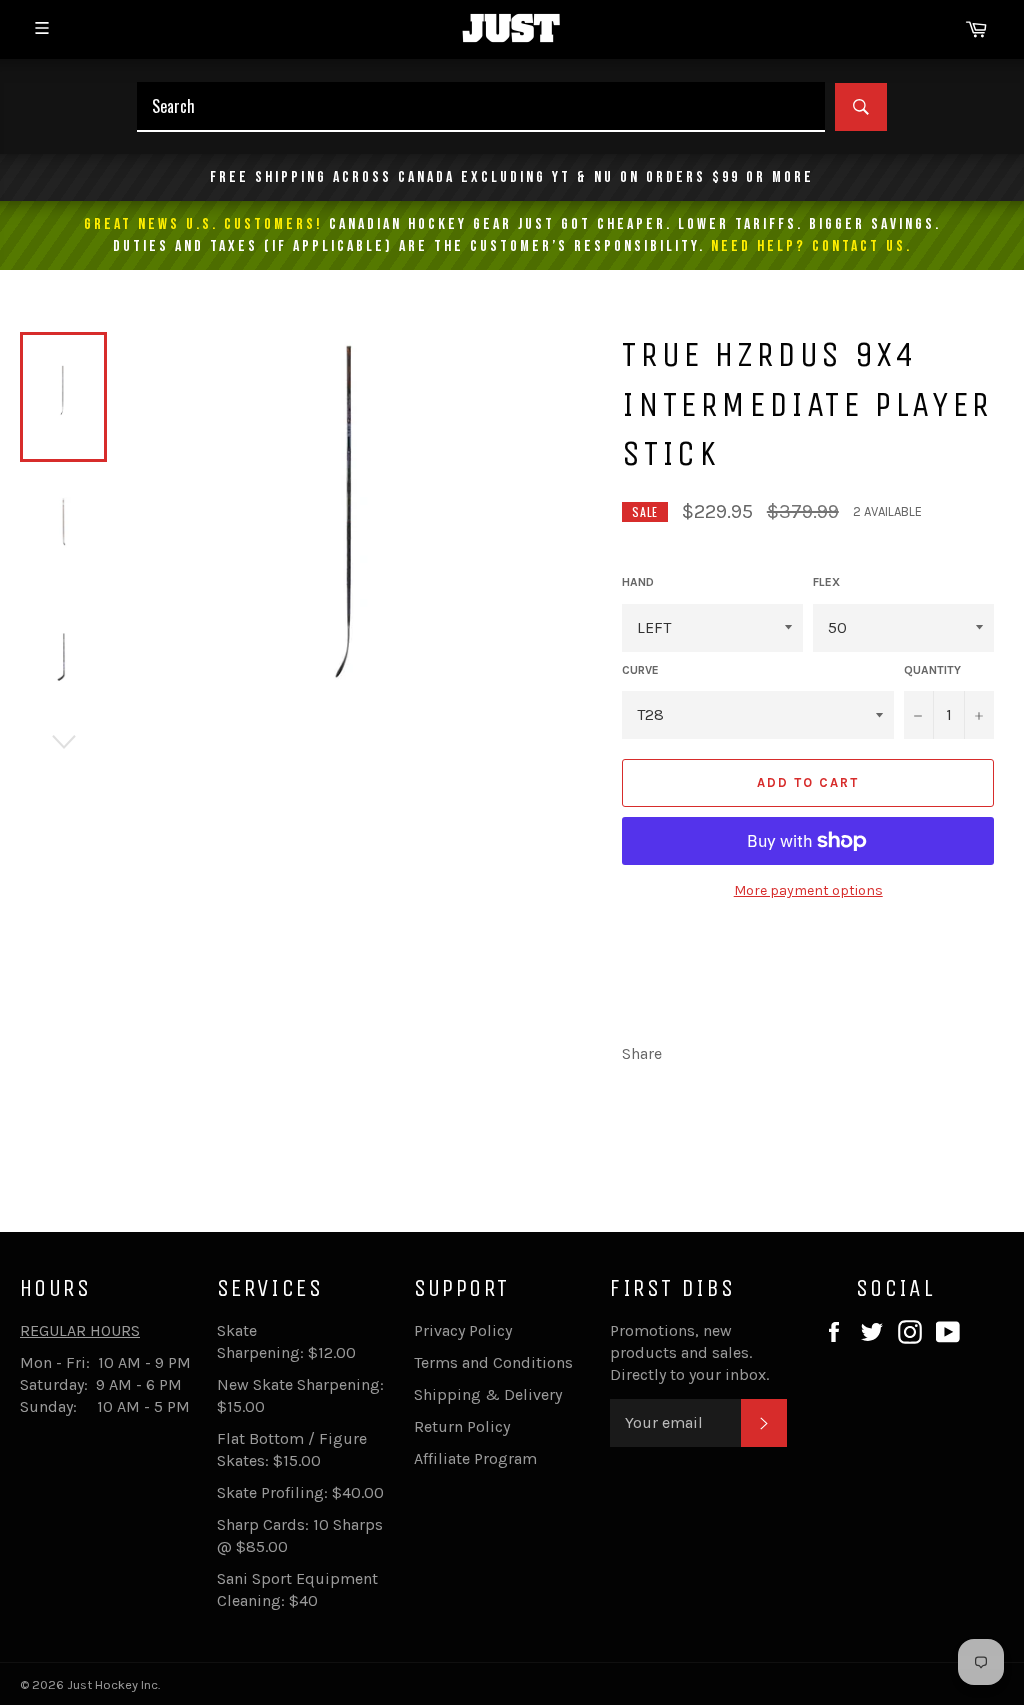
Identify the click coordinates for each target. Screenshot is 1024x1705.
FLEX (826, 582)
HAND (638, 582)
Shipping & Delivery (488, 1394)
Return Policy (462, 1426)
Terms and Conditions (493, 1362)
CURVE (640, 670)
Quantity (932, 670)
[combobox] (481, 107)
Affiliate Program (475, 1458)
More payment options (808, 890)
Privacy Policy (463, 1330)
